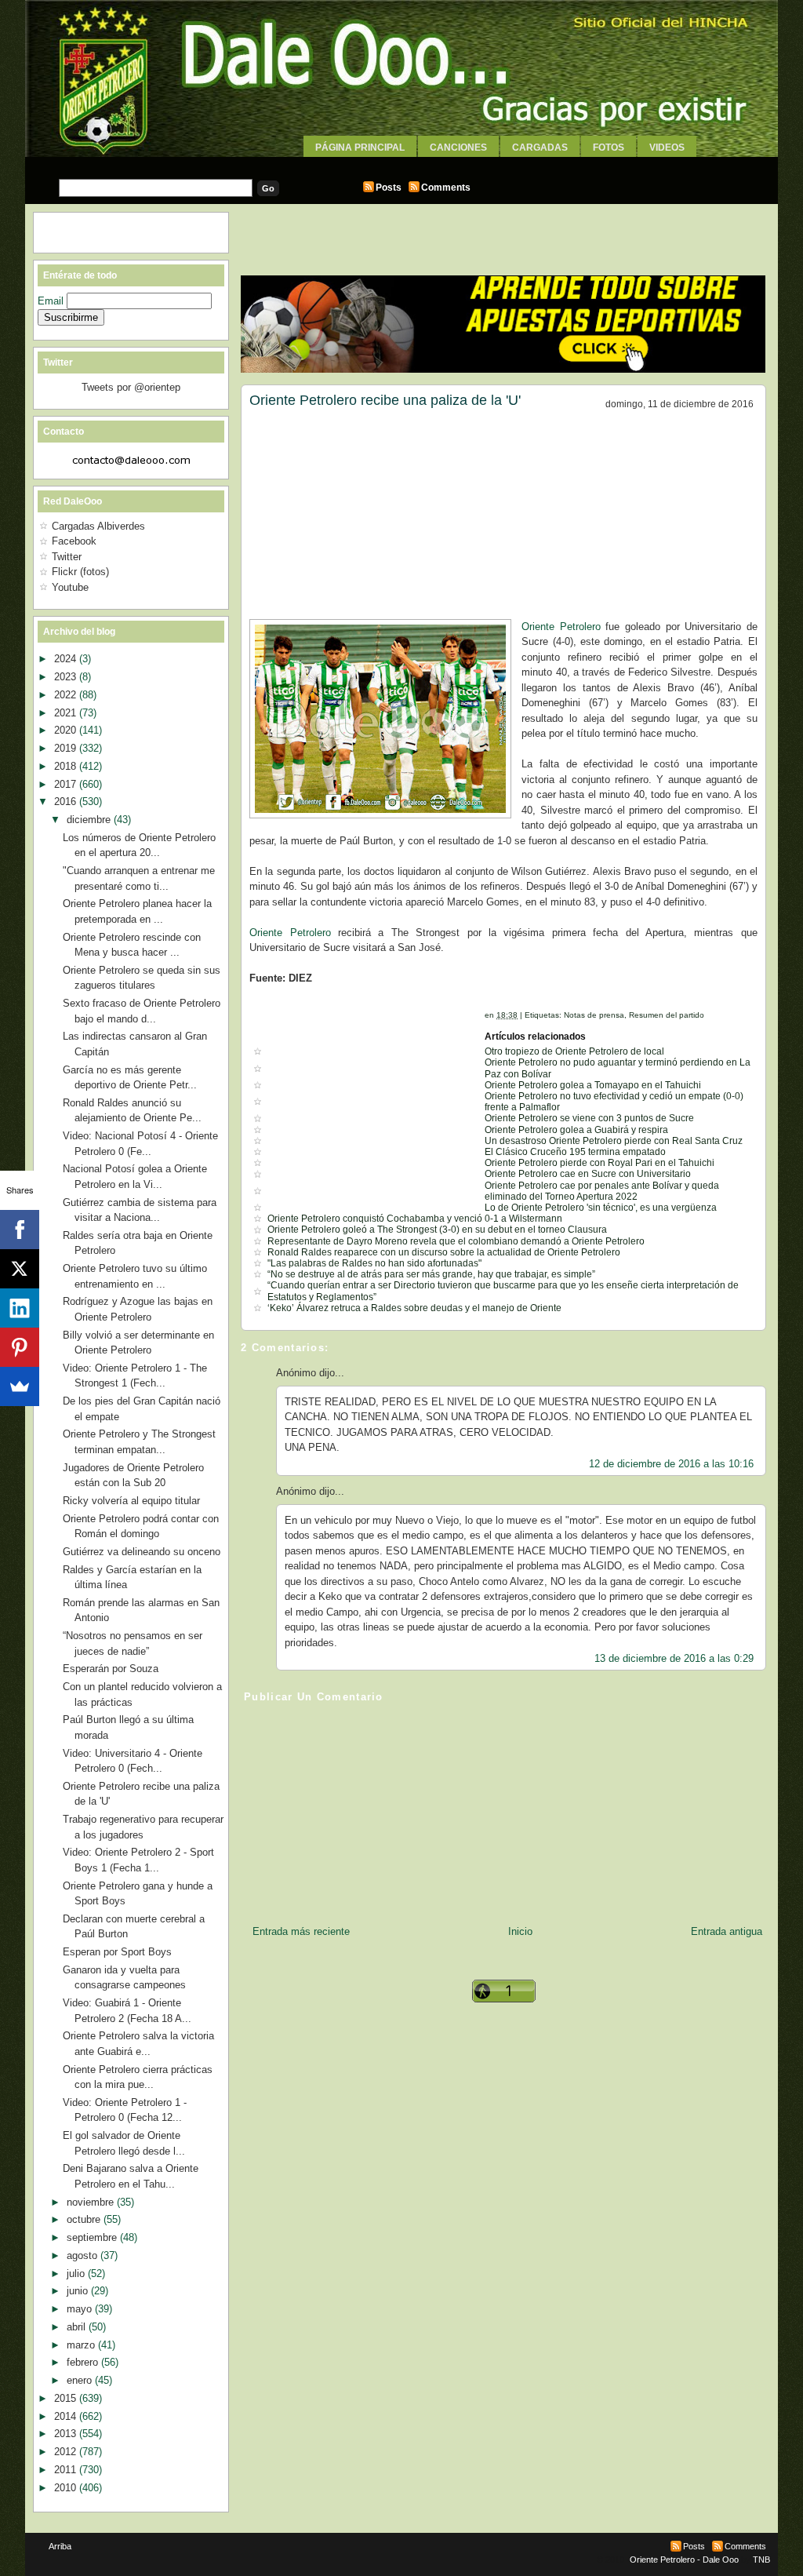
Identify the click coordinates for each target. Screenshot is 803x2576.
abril (78, 2327)
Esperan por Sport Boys (117, 1952)
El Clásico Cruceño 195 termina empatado (575, 1152)
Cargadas (540, 148)
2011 (67, 2470)
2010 (67, 2488)
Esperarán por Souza (111, 1669)
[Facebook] (20, 1230)
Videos (667, 148)
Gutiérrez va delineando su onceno (142, 1552)
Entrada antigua (727, 1931)
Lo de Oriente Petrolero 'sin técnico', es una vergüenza (601, 1208)
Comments (446, 188)
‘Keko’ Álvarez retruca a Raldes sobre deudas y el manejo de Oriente (414, 1308)
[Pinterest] (20, 1347)
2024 (67, 659)
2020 (67, 730)
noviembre (92, 2202)
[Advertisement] (401, 163)
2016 (67, 802)
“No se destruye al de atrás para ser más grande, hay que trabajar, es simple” (431, 1274)
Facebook (74, 541)
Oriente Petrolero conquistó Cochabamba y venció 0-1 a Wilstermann (415, 1219)
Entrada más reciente (301, 1931)
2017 (67, 784)
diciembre (90, 820)
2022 (67, 695)
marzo (82, 2345)
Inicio (520, 1931)
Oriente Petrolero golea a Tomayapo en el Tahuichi (593, 1085)
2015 (67, 2398)
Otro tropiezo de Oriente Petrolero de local (574, 1051)
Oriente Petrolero (561, 627)
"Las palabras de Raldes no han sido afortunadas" (374, 1263)
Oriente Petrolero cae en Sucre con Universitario (588, 1174)
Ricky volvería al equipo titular (131, 1501)
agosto (84, 2255)
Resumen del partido (667, 1015)
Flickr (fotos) (80, 572)
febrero (84, 2362)
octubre (85, 2219)
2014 (67, 2416)
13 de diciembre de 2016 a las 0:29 (674, 1658)
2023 (67, 677)
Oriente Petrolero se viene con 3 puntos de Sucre (589, 1118)
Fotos (609, 148)
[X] (20, 1269)
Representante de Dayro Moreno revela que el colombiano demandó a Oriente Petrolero (456, 1241)
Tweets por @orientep (131, 387)
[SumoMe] (20, 1386)
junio (79, 2291)
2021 (67, 713)
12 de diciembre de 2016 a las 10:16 (671, 1464)
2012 (67, 2452)
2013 (67, 2434)
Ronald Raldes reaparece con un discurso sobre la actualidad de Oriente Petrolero (444, 1252)
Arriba (60, 2546)
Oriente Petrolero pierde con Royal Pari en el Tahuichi (600, 1163)
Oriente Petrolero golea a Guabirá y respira (576, 1130)
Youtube (70, 587)
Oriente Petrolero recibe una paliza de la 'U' (385, 400)
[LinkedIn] (20, 1308)
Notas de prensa (594, 1015)
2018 (67, 766)
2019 (67, 748)
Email (52, 301)
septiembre (93, 2237)
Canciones (458, 148)
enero (81, 2380)
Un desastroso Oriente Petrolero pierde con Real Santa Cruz (614, 1141)
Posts (389, 188)
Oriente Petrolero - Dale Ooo (684, 2560)
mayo (81, 2309)
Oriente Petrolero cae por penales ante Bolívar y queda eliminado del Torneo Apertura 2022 (602, 1191)
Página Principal (360, 148)
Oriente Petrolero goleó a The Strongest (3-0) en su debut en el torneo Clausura (437, 1230)
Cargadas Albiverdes (98, 526)
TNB (761, 2560)
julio (77, 2274)
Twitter (67, 557)
